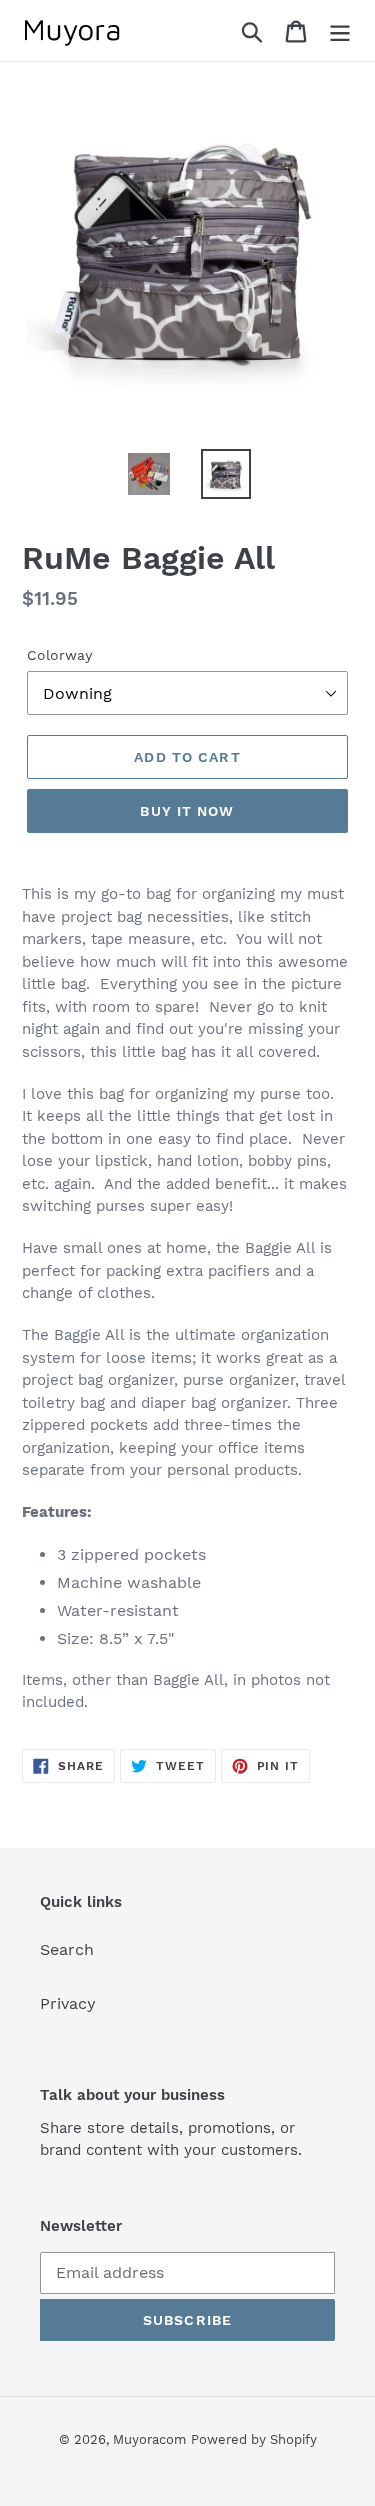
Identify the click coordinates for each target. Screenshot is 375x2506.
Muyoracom (149, 2439)
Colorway (59, 655)
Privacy (68, 2003)
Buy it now (187, 811)
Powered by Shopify (254, 2439)
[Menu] (340, 30)
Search (67, 1949)
